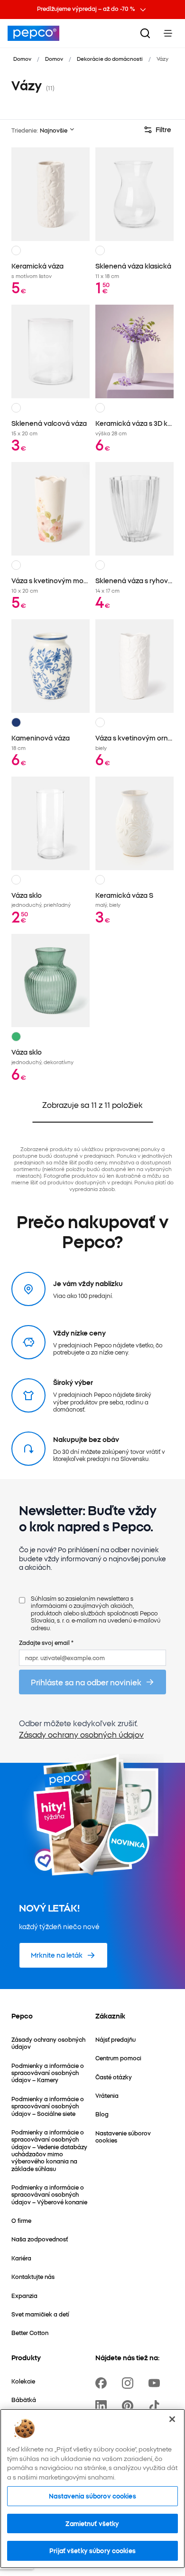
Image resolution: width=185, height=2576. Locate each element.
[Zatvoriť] (172, 2419)
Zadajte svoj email (46, 1642)
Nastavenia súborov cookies (92, 2496)
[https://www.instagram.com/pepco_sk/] (129, 2383)
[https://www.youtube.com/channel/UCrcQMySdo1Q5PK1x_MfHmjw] (156, 2383)
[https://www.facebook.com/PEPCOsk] (103, 2383)
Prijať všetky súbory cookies (92, 2550)
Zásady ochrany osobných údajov (81, 1734)
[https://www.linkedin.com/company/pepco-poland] (103, 2406)
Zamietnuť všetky (92, 2523)
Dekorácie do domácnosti (110, 58)
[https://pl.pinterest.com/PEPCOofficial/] (129, 2406)
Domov (22, 58)
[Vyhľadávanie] (145, 33)
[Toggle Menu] (168, 33)
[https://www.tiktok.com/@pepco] (156, 2406)
